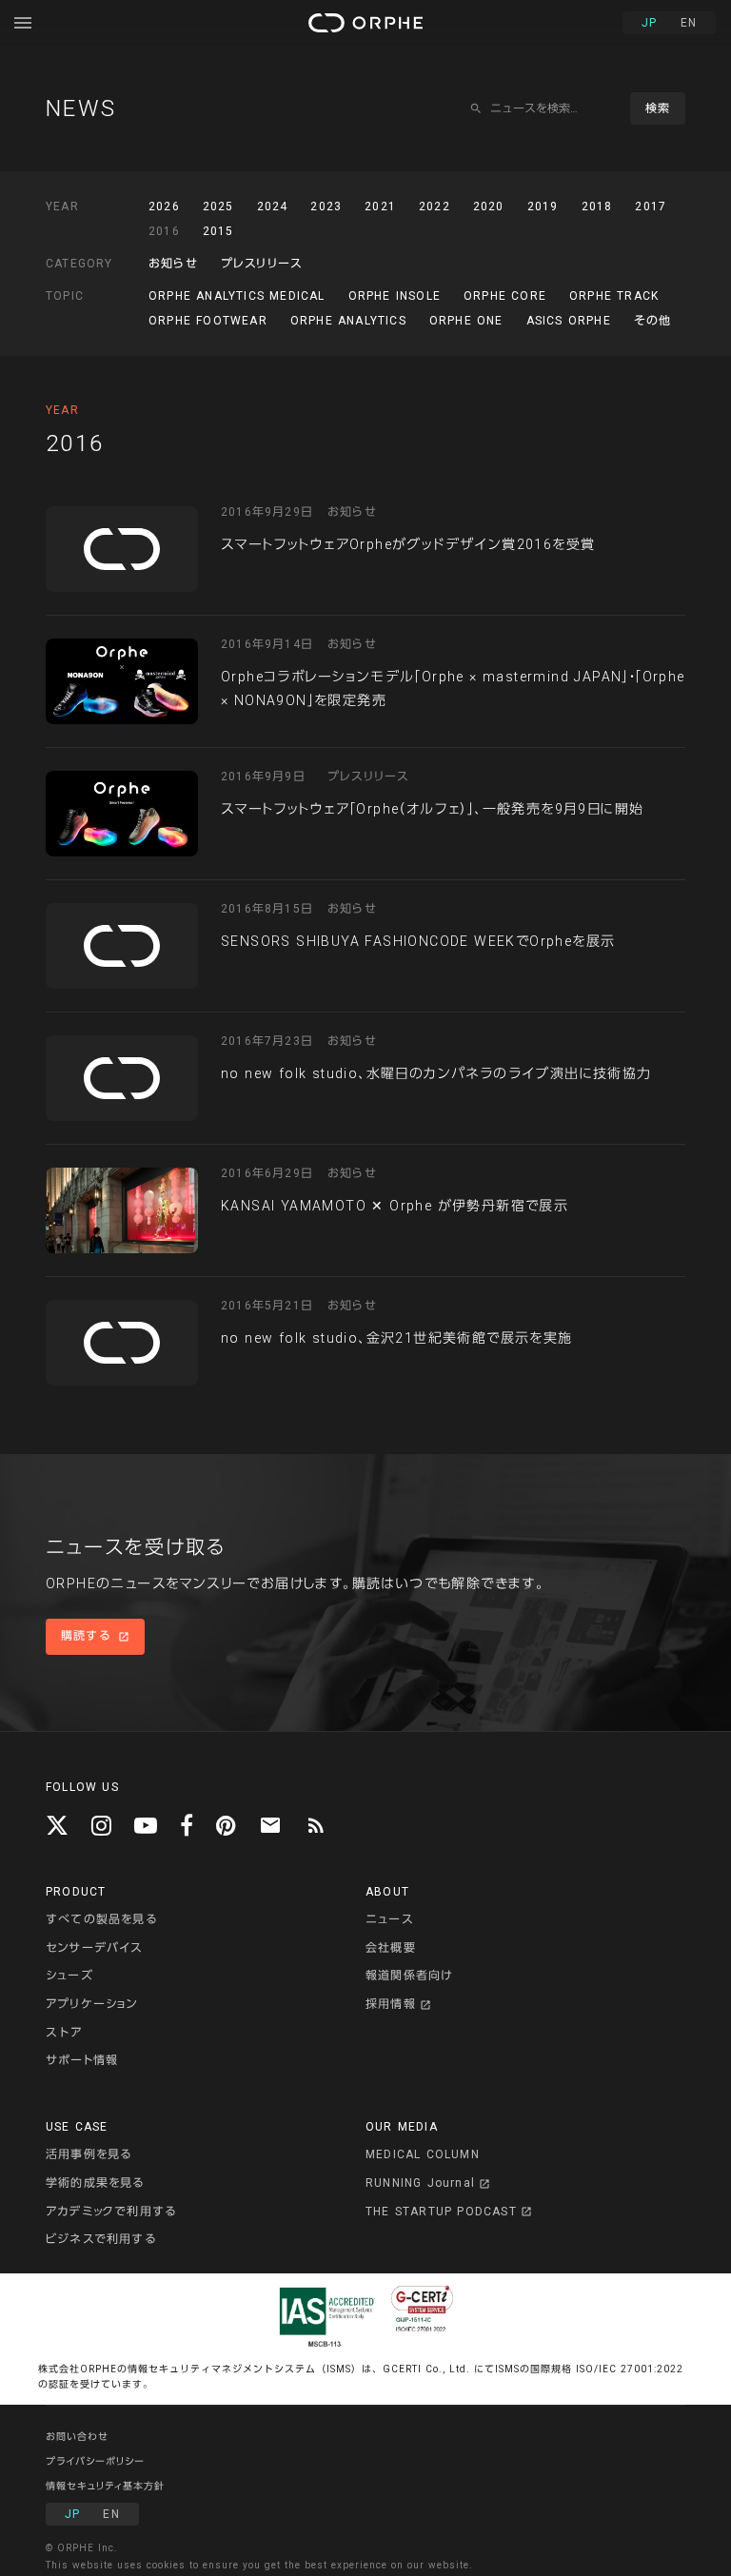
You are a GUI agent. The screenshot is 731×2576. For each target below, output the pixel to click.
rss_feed (316, 1825)
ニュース (389, 1919)
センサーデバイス (94, 1948)
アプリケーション (92, 2004)
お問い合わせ (77, 2437)
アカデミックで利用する (111, 2212)
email (270, 1825)
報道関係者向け (409, 1976)
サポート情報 (82, 2060)
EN (689, 23)
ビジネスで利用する (101, 2239)
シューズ (69, 1976)
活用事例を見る (89, 2154)
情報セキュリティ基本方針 (105, 2486)
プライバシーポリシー (95, 2461)
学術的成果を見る (95, 2183)
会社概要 (391, 1948)
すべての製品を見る (101, 1919)
